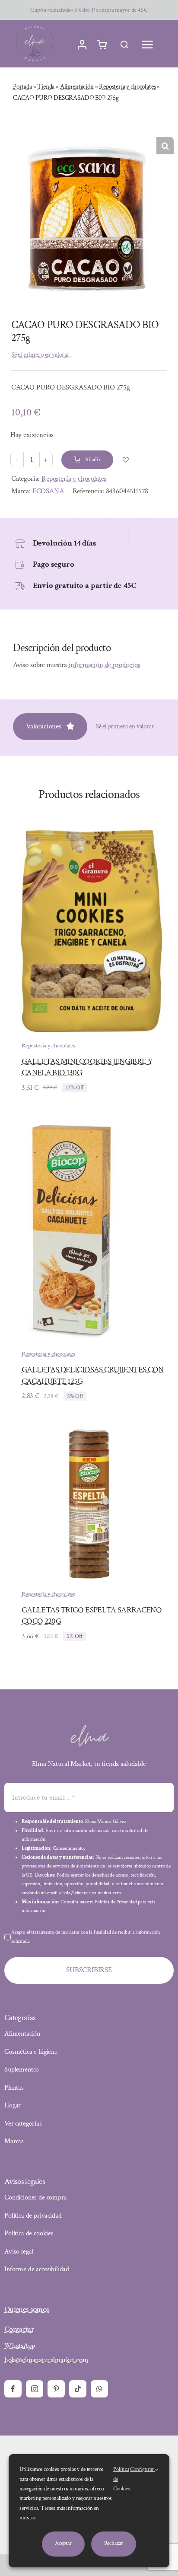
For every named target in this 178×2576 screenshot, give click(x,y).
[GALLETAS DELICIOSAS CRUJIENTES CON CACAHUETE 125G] (76, 1126)
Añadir (93, 460)
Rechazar (114, 2543)
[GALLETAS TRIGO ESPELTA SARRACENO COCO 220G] (89, 1434)
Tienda (46, 87)
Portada (22, 87)
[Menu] (147, 45)
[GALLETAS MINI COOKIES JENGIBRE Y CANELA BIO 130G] (89, 836)
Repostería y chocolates (127, 87)
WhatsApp (20, 2346)
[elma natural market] (35, 26)
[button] (165, 146)
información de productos (105, 665)
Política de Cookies (122, 2479)
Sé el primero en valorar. (41, 355)
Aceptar (63, 2543)
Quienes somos (27, 2309)
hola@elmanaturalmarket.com (46, 2360)
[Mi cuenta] (82, 45)
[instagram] (35, 2389)
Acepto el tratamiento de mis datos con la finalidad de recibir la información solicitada (86, 1937)
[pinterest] (56, 2389)
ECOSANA (48, 491)
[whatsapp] (99, 2389)
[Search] (124, 45)
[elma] (89, 1727)
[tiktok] (78, 2389)
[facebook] (13, 2389)
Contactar (19, 2329)
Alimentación (77, 87)
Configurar (143, 2469)
